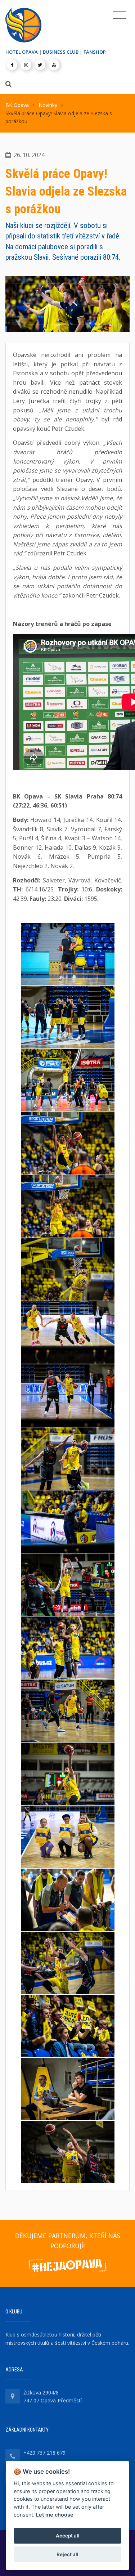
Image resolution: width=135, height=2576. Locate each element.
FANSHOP (95, 52)
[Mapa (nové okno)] (13, 2396)
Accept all (68, 2536)
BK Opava (17, 105)
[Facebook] (12, 65)
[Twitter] (40, 65)
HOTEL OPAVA (22, 52)
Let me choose (55, 2515)
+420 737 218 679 (44, 2453)
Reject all (67, 2554)
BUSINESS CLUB (61, 52)
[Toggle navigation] (119, 15)
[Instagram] (26, 65)
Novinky (48, 105)
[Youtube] (54, 65)
